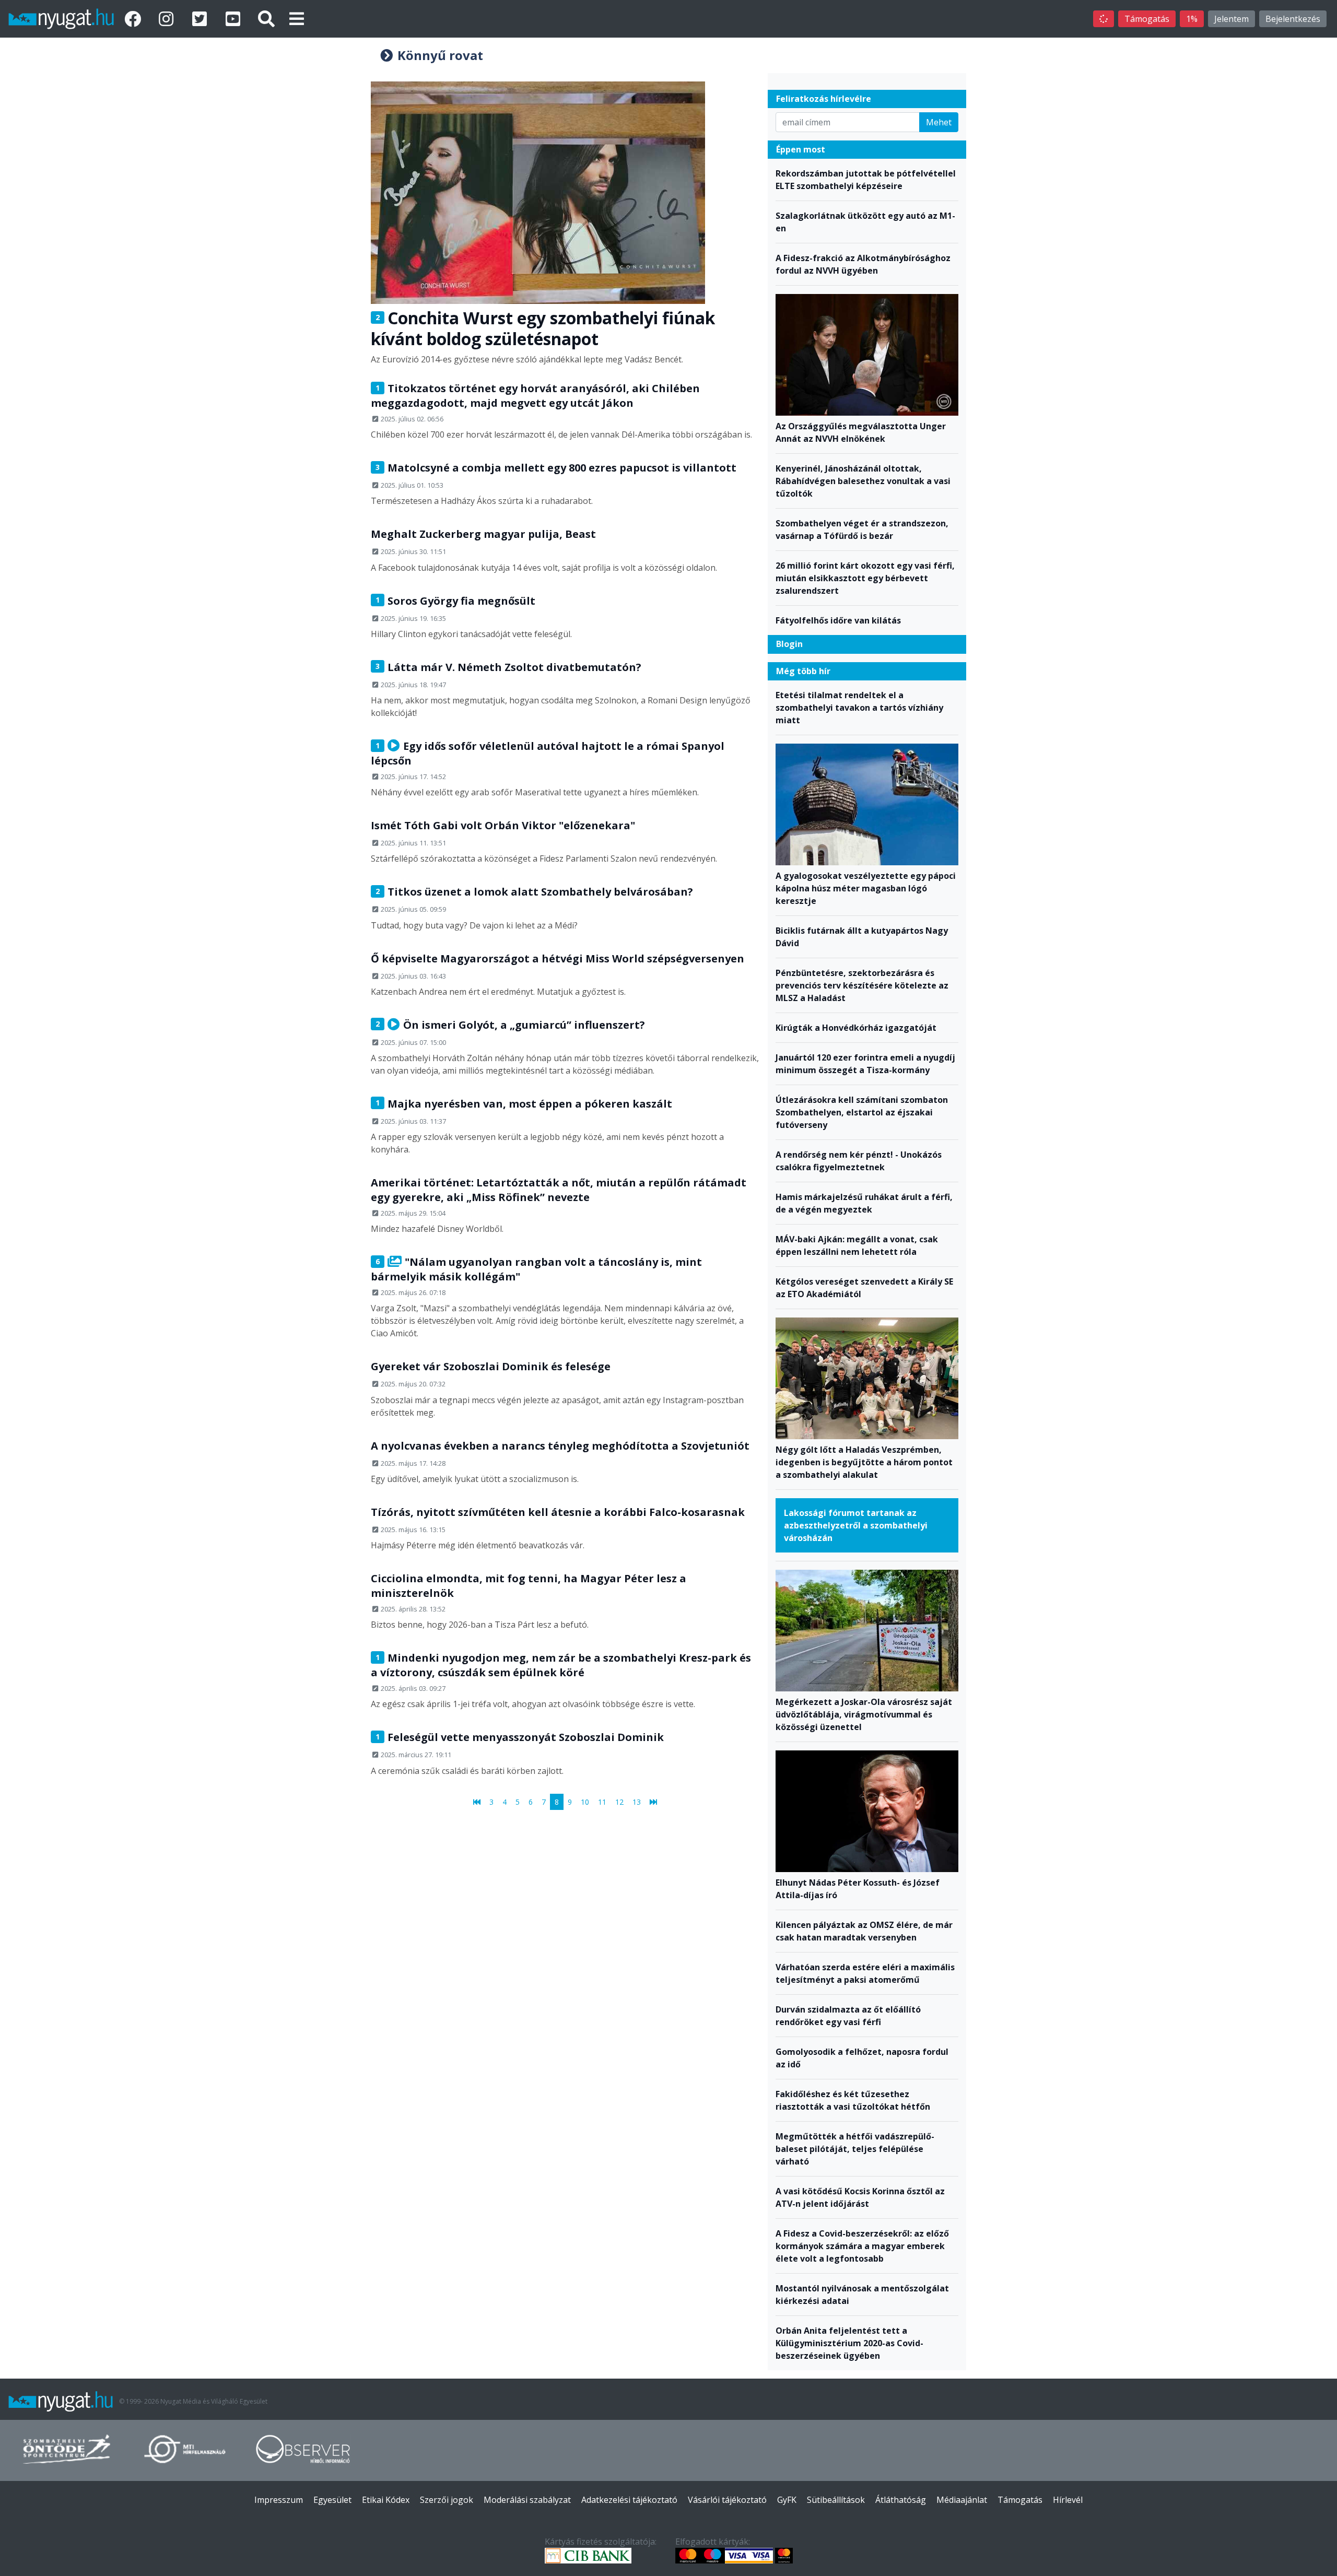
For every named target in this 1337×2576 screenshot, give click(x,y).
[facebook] (135, 19)
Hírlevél (1068, 2500)
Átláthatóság (901, 2500)
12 (619, 1802)
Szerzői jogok (447, 2500)
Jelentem (1232, 19)
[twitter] (202, 19)
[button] (297, 19)
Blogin (789, 644)
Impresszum (279, 2500)
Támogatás (1147, 19)
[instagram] (168, 19)
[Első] (477, 1802)
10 (585, 1802)
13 (637, 1802)
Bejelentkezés (1293, 19)
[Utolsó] (653, 1802)
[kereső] (266, 19)
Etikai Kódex (386, 2500)
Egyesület (332, 2500)
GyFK (787, 2500)
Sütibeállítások (836, 2500)
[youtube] (235, 19)
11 (602, 1802)
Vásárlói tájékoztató (727, 2500)
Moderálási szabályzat (527, 2500)
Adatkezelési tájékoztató (629, 2500)
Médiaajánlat (962, 2500)
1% (1192, 19)
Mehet (939, 122)
